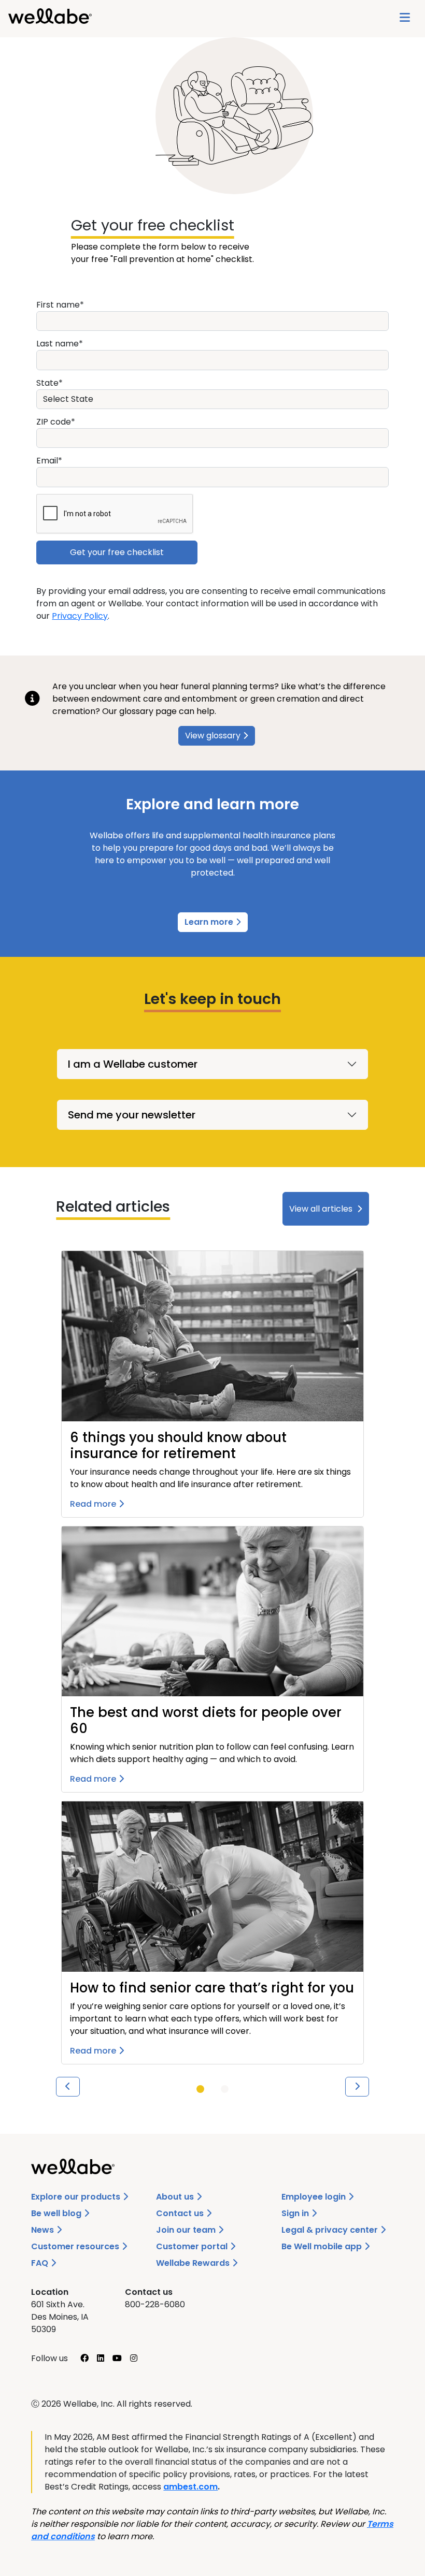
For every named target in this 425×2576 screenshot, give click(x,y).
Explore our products (77, 2197)
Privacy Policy (80, 616)
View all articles (321, 1209)
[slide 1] (200, 2089)
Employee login (315, 2197)
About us (176, 2197)
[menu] (405, 19)
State (47, 383)
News (44, 2230)
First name (58, 305)
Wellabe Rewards (194, 2263)
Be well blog (57, 2213)
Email (47, 461)
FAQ (41, 2263)
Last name (58, 344)
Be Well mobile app (323, 2246)
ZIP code (54, 422)
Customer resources (76, 2246)
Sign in (296, 2213)
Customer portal (193, 2246)
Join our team (187, 2230)
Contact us (181, 2213)
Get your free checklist (153, 225)
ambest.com (190, 2487)
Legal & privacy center (331, 2230)
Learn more (210, 922)
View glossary (213, 736)
